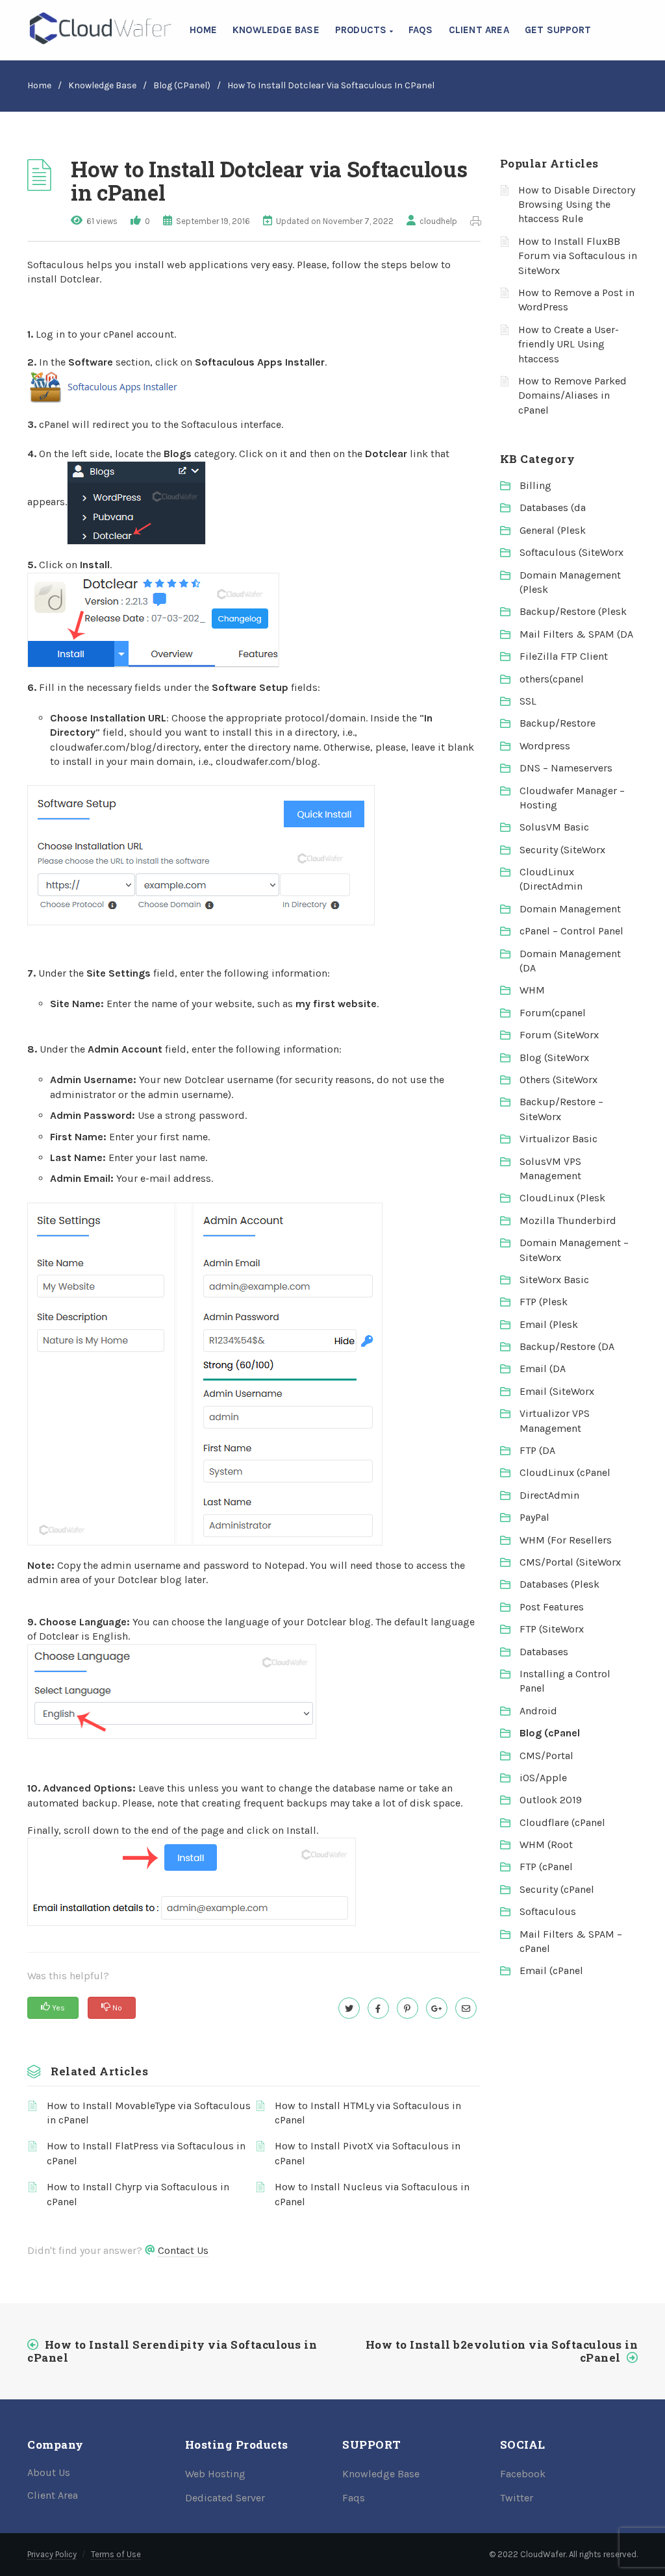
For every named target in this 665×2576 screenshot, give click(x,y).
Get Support (558, 30)
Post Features (552, 1607)
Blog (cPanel (550, 1733)
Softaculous (548, 1911)
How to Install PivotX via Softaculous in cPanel (368, 2153)
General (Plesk (553, 530)
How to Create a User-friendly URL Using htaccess (569, 344)
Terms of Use (116, 2554)
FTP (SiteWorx (552, 1629)
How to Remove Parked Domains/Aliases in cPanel (572, 395)
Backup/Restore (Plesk (573, 611)
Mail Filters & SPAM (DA (576, 634)
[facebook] (378, 2008)
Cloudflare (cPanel (562, 1822)
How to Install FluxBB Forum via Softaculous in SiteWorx (578, 256)
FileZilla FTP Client (564, 656)
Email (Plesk (549, 1324)
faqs (421, 30)
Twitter (517, 2498)
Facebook (523, 2474)
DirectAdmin (549, 1495)
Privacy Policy (52, 2554)
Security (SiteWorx (562, 850)
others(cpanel (552, 679)
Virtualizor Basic (558, 1139)
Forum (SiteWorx (559, 1035)
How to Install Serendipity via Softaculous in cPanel (172, 2351)
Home (203, 30)
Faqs (354, 2498)
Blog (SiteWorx (554, 1057)
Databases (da (553, 507)
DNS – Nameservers (566, 768)
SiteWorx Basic (554, 1280)
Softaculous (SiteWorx (571, 552)
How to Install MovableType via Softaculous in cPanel (149, 2113)
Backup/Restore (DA (567, 1346)
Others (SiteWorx (558, 1080)
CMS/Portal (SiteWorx (570, 1562)
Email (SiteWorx (557, 1391)
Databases (544, 1652)
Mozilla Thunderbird (568, 1220)
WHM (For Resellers (566, 1540)
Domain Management (570, 909)
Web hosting (215, 2474)
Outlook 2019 (551, 1800)
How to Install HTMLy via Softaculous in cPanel (368, 2113)
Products (362, 30)
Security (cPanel (557, 1889)
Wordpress (545, 746)
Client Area (479, 30)
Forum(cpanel (553, 1013)
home (39, 85)
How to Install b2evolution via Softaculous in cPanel (502, 2351)
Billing (535, 485)
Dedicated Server (225, 2498)
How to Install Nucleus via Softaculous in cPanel (372, 2194)
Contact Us (183, 2250)
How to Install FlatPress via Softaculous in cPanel (146, 2153)
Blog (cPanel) (182, 85)
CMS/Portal (546, 1756)
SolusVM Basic (554, 827)
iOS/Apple (543, 1778)
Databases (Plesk (559, 1584)
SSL (528, 701)
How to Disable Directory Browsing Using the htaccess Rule (577, 205)
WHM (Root (546, 1844)
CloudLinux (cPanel (565, 1472)
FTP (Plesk (544, 1302)
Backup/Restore (558, 723)
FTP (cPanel (546, 1867)
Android (538, 1711)
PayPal (534, 1517)
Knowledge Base (276, 30)
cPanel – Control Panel (571, 931)
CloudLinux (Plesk (562, 1198)
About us (49, 2472)
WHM (532, 990)
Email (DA (543, 1369)
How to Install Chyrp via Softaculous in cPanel (138, 2194)
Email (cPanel (551, 1970)
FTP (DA (537, 1450)
